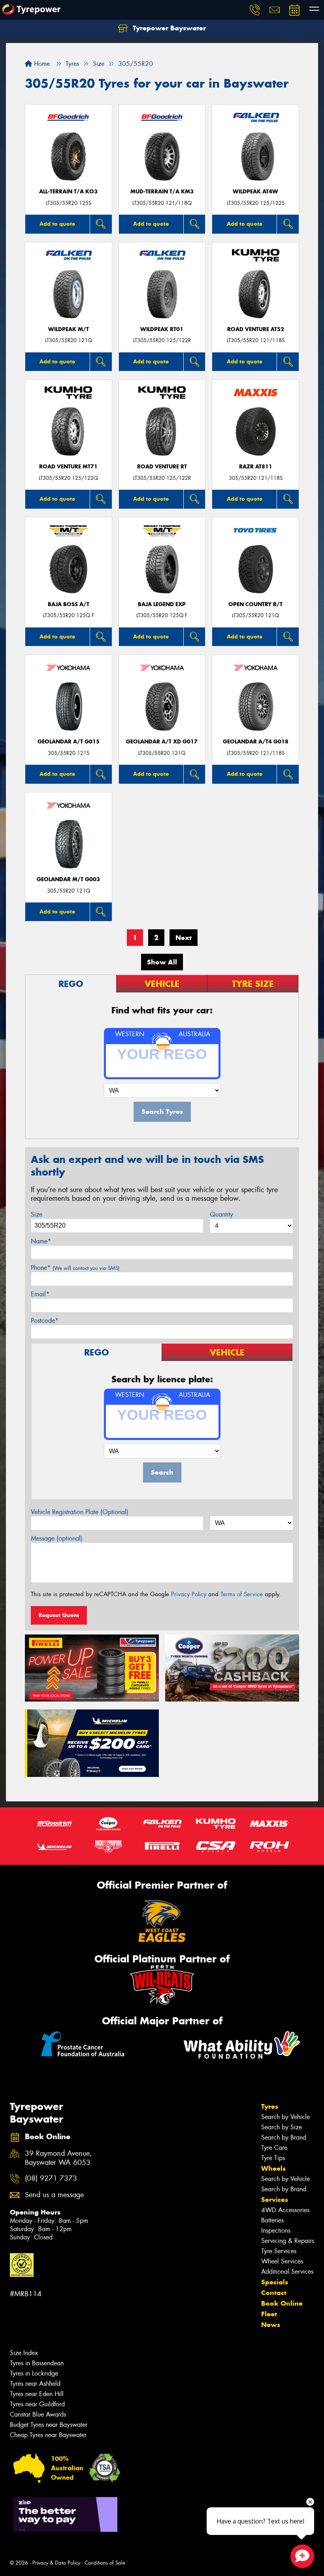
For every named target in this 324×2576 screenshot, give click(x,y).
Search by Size (282, 2127)
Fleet (269, 2314)
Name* (41, 1241)
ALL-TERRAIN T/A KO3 (68, 192)
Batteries (272, 2220)
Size (37, 1214)
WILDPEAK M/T (69, 329)
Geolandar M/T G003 (68, 879)
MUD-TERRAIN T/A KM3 (162, 192)
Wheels (273, 2168)
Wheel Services (282, 2261)
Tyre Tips (273, 2158)
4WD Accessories (285, 2210)
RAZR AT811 (256, 467)
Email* (40, 1294)
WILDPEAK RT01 (162, 329)
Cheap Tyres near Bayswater (48, 2435)
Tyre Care (274, 2148)
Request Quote (59, 1615)
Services (275, 2200)
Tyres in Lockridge (34, 2373)
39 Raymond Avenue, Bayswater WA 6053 (58, 2158)
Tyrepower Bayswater (168, 28)
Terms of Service (242, 1594)
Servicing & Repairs (288, 2241)
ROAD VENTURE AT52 (256, 329)
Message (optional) (57, 1538)
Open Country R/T (255, 604)
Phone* (75, 1268)
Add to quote (57, 224)
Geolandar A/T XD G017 (162, 742)
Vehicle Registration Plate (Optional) (80, 1512)
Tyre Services (279, 2251)
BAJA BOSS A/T (69, 604)
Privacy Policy (189, 1594)
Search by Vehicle (285, 2117)
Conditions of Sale (105, 2563)
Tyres (270, 2106)
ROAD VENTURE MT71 (68, 467)
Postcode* (45, 1321)
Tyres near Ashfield (35, 2384)
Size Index (24, 2353)
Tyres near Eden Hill (37, 2394)
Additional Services (287, 2272)
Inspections (276, 2231)
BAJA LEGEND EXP (162, 604)
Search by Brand (284, 2137)
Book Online (282, 2303)
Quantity (221, 1214)
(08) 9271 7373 (51, 2178)
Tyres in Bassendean (37, 2363)
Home (41, 64)
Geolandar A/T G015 (69, 742)
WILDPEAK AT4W (255, 192)
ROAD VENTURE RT (162, 467)
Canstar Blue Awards (38, 2414)
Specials (275, 2282)
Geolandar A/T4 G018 (256, 742)
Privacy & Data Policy (56, 2563)
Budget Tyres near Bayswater (49, 2425)
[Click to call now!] (255, 10)
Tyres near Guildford (37, 2404)
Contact (274, 2293)
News (271, 2325)
